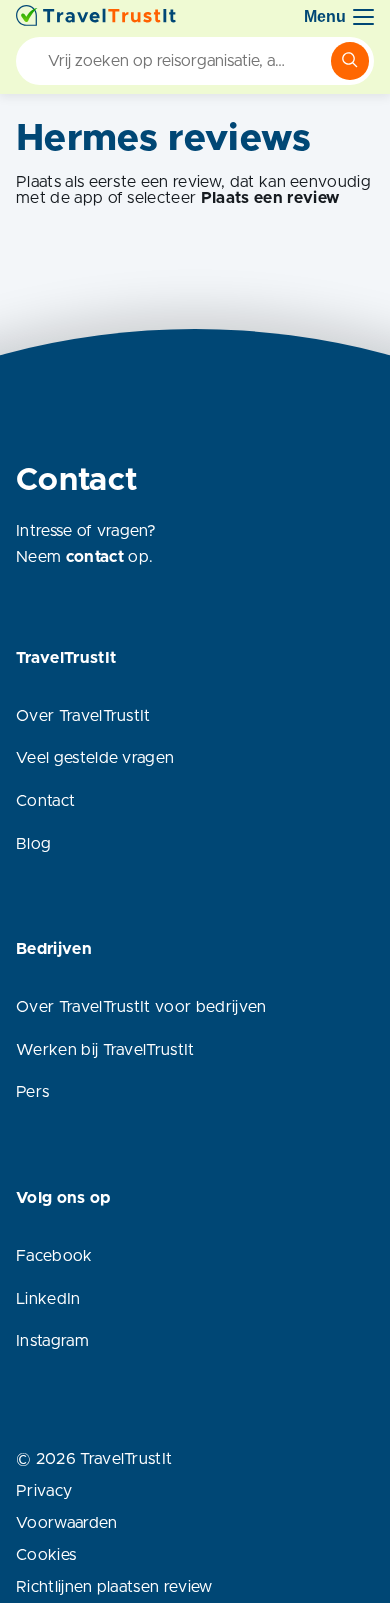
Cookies (46, 1555)
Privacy (44, 1491)
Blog (33, 844)
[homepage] (96, 17)
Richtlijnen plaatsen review (114, 1587)
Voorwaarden (67, 1523)
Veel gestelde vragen (95, 758)
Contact (45, 801)
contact (95, 557)
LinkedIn (48, 1299)
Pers (32, 1092)
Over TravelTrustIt (83, 716)
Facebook (54, 1256)
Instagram (52, 1341)
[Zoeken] (350, 61)
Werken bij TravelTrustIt (105, 1050)
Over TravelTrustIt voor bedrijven (141, 1007)
